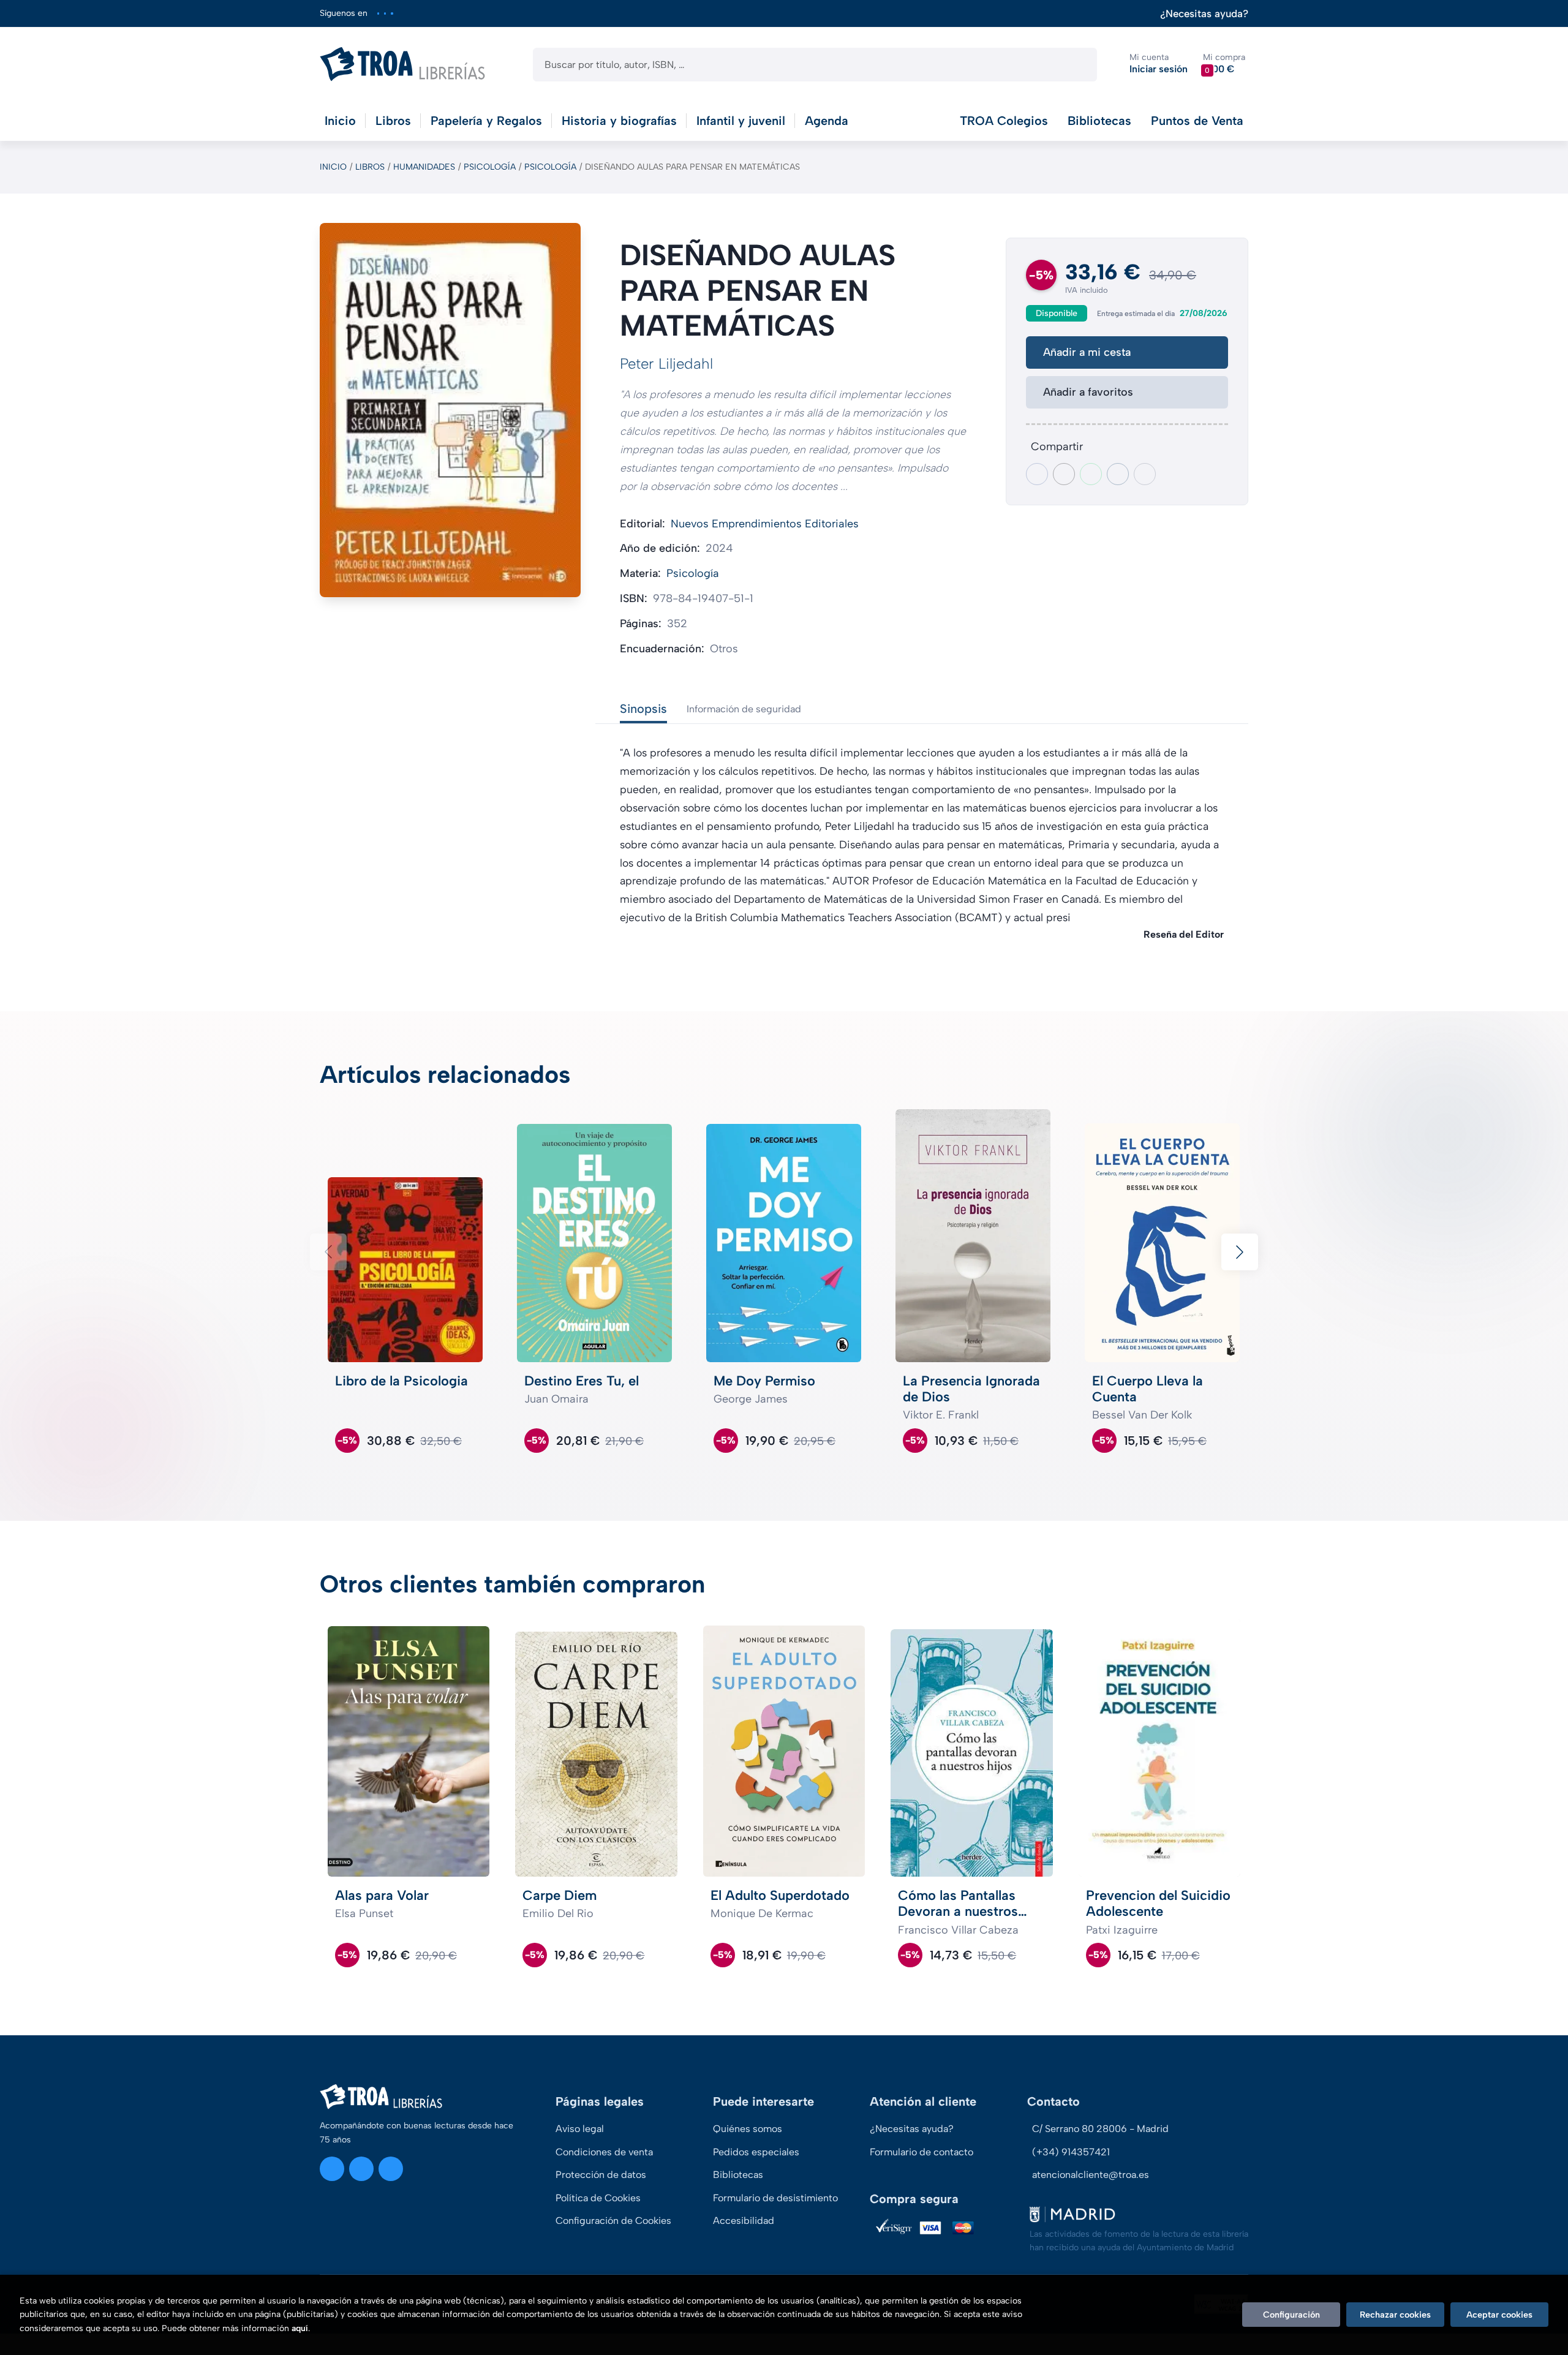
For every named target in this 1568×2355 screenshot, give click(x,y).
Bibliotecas (1099, 121)
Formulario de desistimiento (775, 2198)
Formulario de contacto (922, 2152)
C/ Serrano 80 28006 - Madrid (1100, 2129)
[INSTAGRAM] (378, 13)
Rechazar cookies (1395, 2315)
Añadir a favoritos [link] (1088, 392)
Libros (370, 167)
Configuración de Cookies (613, 2221)
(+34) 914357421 (1071, 2152)
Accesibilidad (744, 2221)
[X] (385, 13)
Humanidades (424, 167)
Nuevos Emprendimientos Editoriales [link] (765, 524)
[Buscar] (1077, 65)
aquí (300, 2328)
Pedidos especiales (756, 2152)
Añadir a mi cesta (1087, 352)
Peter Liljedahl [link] (666, 364)
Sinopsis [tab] (643, 709)
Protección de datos (601, 2175)
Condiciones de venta (604, 2152)
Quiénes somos (748, 2129)
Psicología (490, 167)
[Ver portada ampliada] (450, 410)
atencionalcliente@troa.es (1091, 2175)
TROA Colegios (1004, 121)
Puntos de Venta (1197, 121)
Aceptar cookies (1499, 2315)
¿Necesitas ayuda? (1204, 14)
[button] (1224, 64)
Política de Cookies (598, 2198)
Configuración (1291, 2315)
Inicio (333, 167)
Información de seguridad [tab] (744, 709)
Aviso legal (580, 2129)
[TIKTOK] (392, 13)
